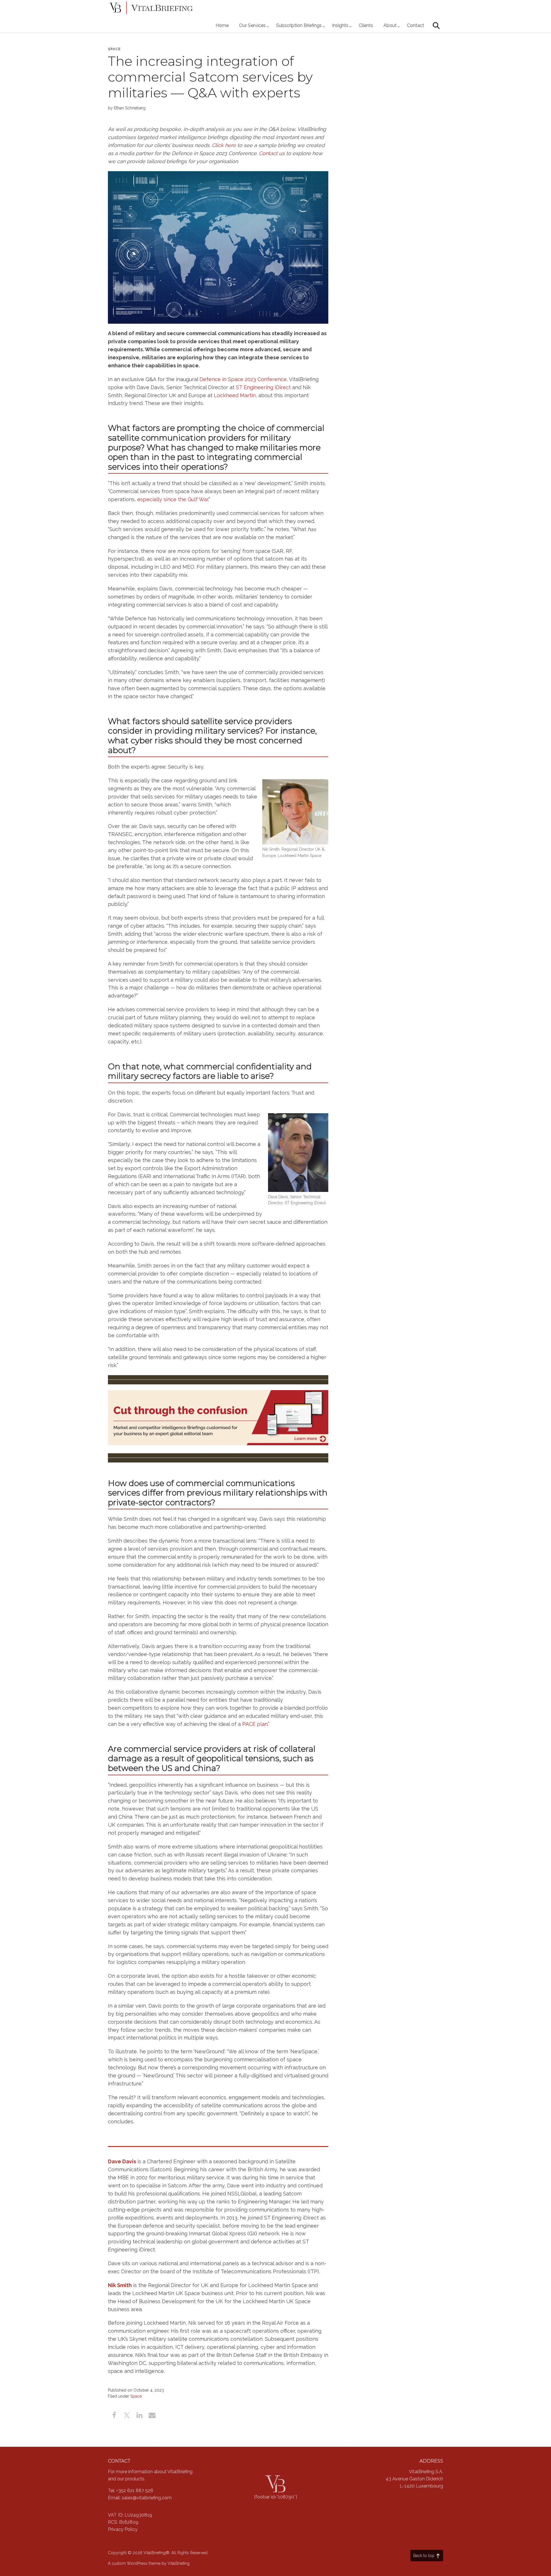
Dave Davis (122, 2161)
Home (222, 25)
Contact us (272, 153)
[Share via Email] (152, 2417)
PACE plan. (255, 1724)
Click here (224, 145)
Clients (366, 25)
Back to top (424, 2556)
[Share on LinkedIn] (139, 2417)
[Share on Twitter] (127, 2417)
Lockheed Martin (235, 395)
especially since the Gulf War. (173, 499)
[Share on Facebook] (114, 2417)
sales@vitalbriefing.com (147, 2498)
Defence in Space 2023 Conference (243, 379)
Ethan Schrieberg (130, 108)
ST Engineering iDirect (263, 387)
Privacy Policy (123, 2529)
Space (114, 49)
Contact (416, 25)
